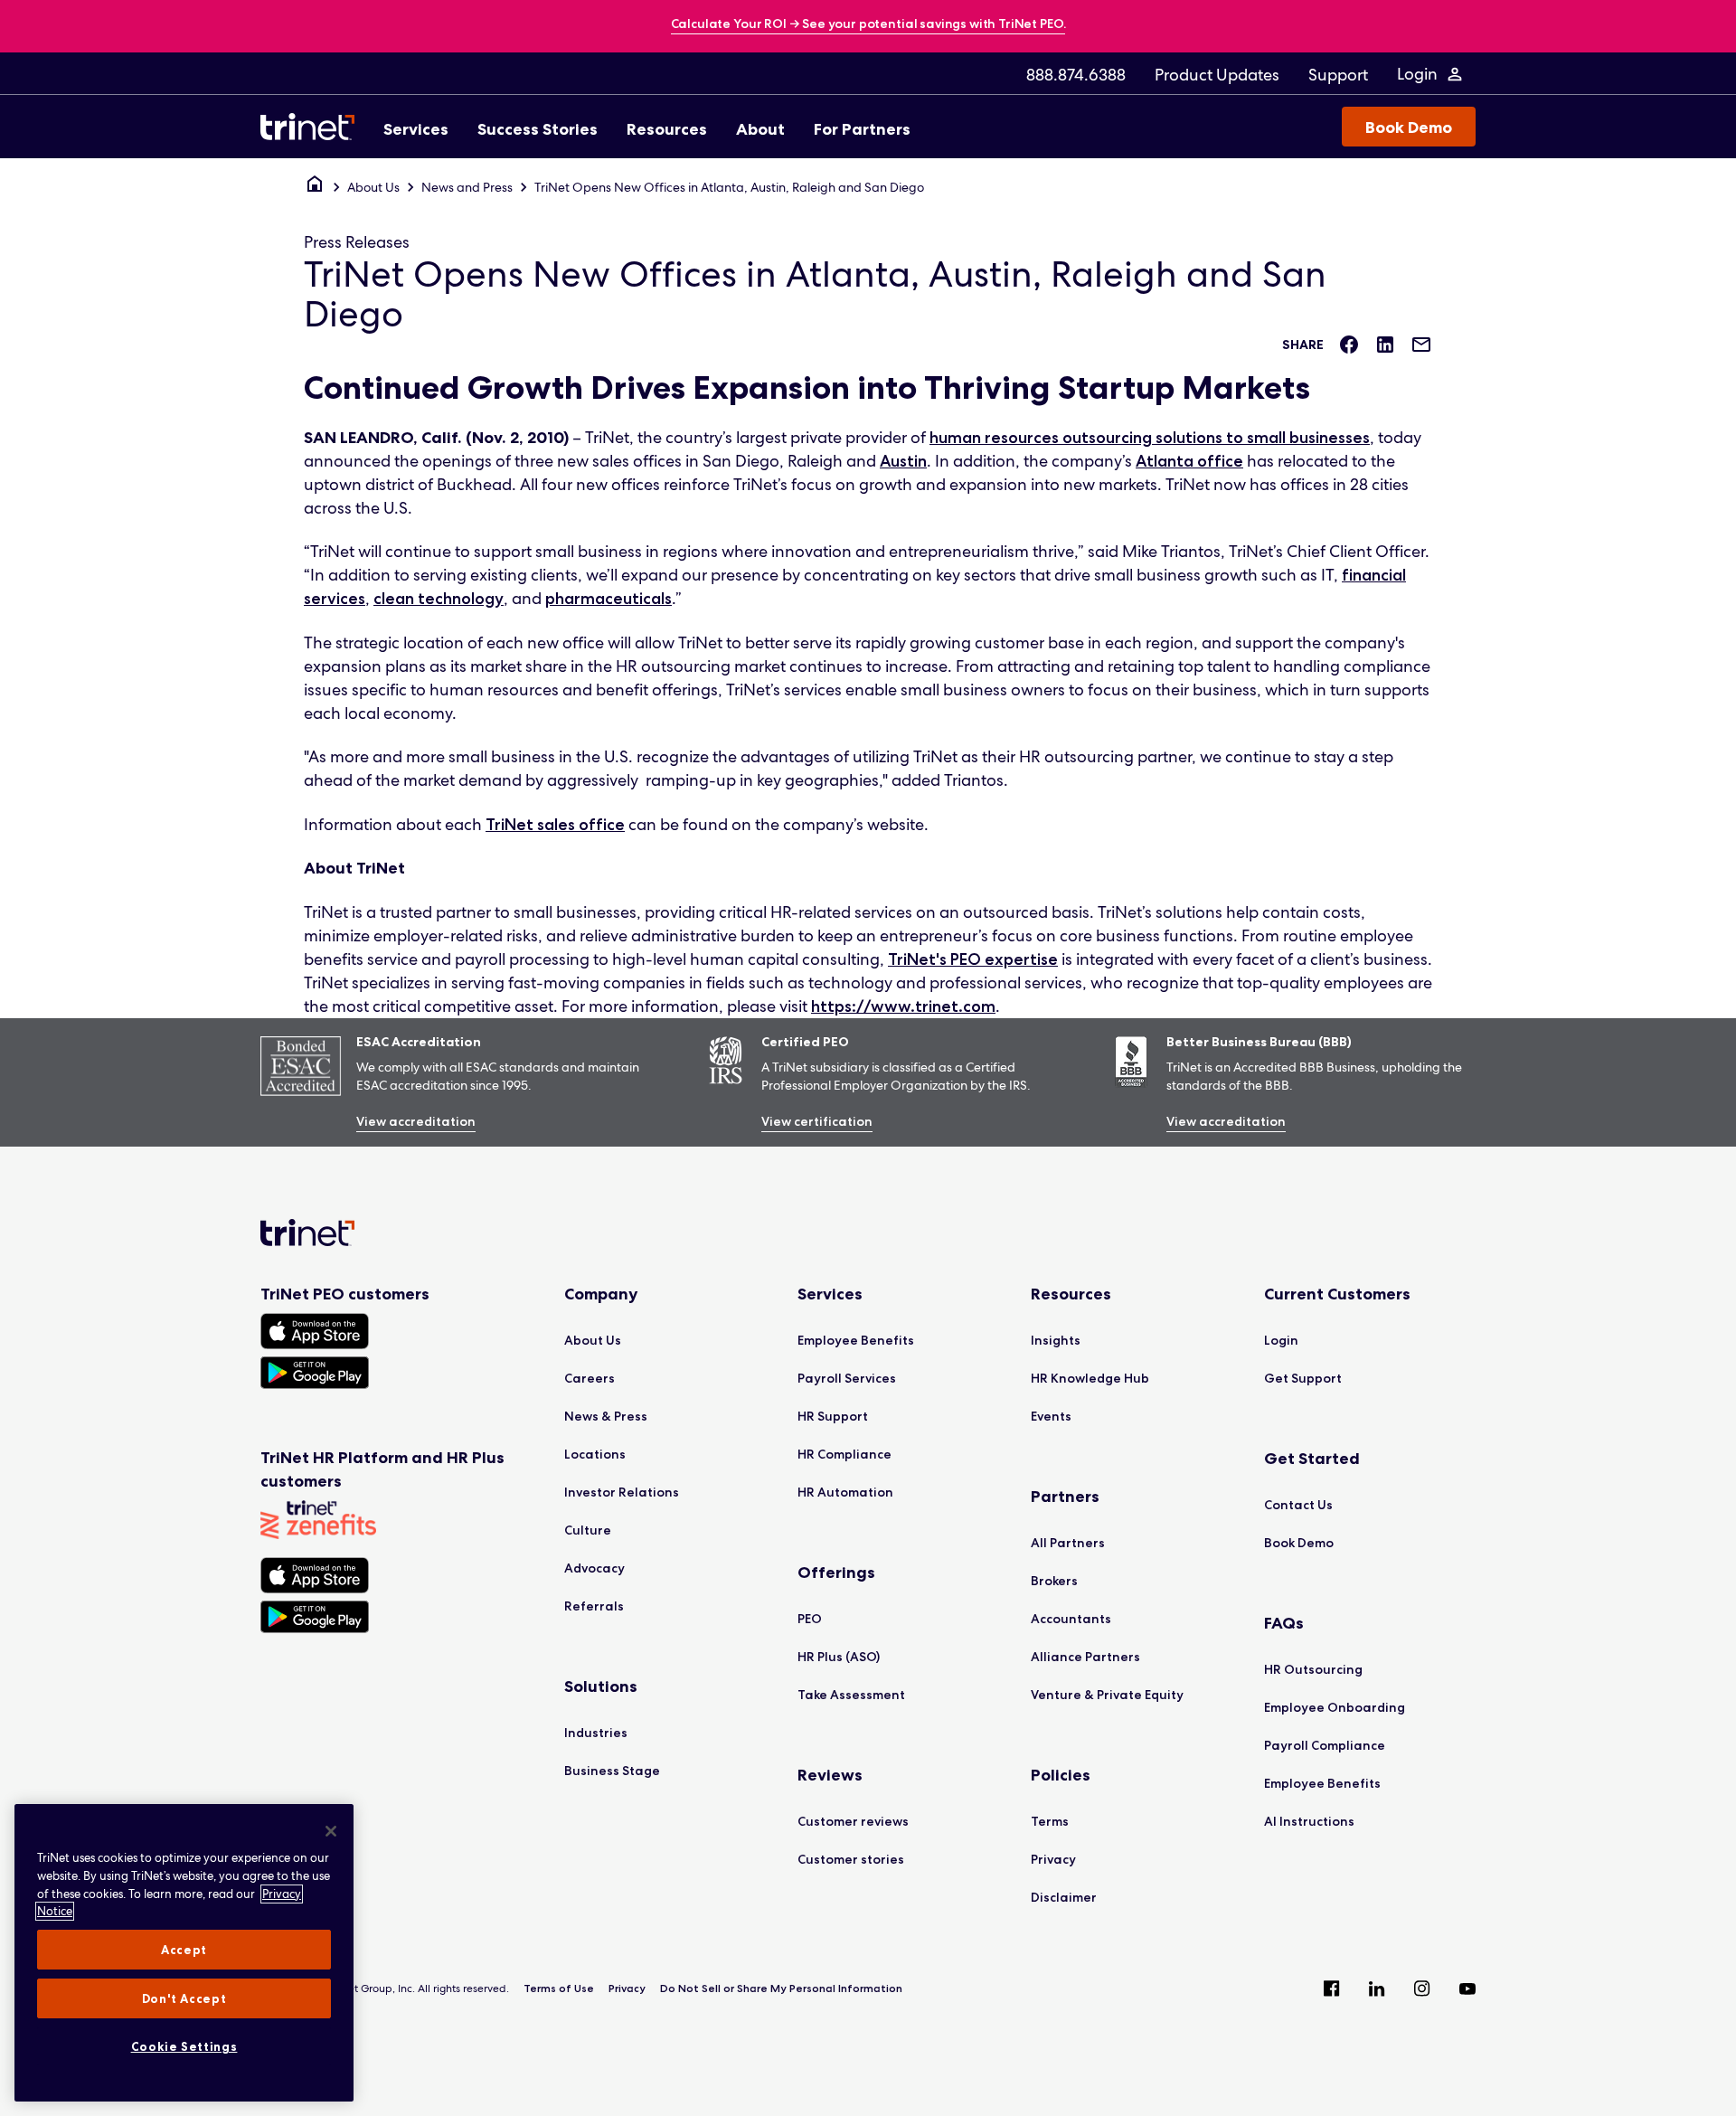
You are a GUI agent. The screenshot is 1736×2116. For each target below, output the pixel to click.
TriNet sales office (555, 825)
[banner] (868, 25)
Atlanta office (1189, 461)
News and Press (467, 187)
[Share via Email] (1421, 345)
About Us (373, 187)
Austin (903, 461)
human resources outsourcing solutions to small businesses (1150, 438)
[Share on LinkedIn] (1385, 345)
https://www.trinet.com (903, 1006)
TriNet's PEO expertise (973, 959)
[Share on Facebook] (1349, 345)
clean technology (439, 599)
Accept (184, 1950)
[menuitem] (1076, 74)
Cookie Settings (184, 2046)
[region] (184, 1953)
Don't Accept (184, 1998)
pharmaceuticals (609, 599)
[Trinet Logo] (313, 127)
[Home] (315, 187)
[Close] (331, 1831)
